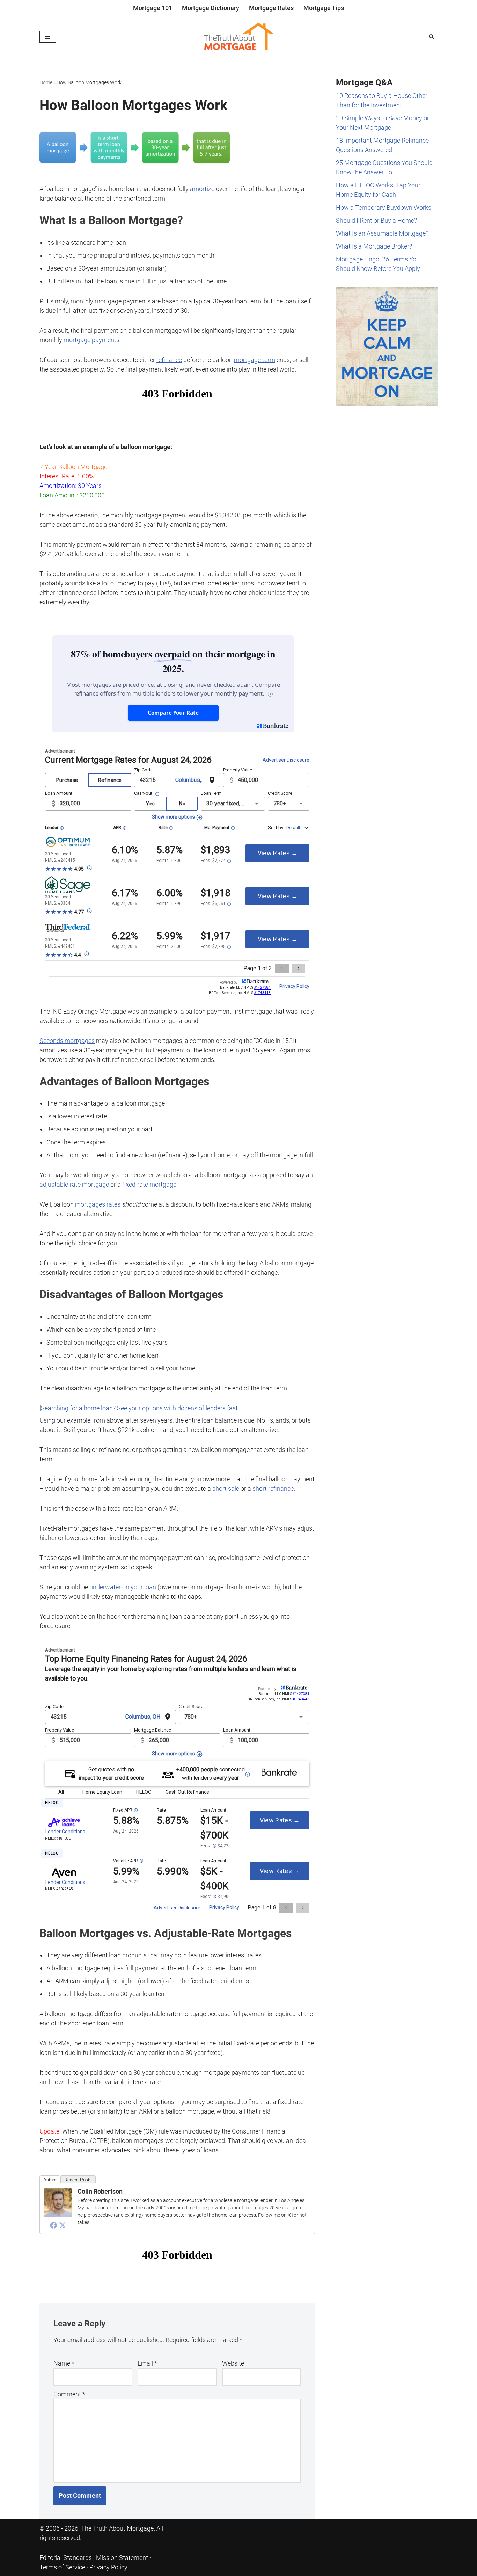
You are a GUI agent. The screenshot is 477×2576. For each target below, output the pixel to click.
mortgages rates (98, 1204)
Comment (69, 2394)
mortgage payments (91, 340)
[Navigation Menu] (48, 37)
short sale (226, 1488)
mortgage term (255, 360)
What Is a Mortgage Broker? (374, 246)
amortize (202, 189)
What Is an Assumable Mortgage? (382, 233)
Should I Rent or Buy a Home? (376, 220)
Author (50, 2180)
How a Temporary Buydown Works (384, 207)
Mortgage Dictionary (211, 8)
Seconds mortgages (67, 1041)
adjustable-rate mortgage (74, 1184)
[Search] (431, 37)
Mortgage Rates (271, 8)
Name (64, 2363)
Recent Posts (78, 2180)
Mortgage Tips (324, 8)
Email (147, 2363)
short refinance (273, 1488)
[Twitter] (63, 2225)
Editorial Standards (66, 2558)
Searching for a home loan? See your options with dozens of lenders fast (139, 1408)
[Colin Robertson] (58, 2215)
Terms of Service (62, 2567)
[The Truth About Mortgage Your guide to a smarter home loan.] (239, 37)
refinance (169, 360)
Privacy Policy (108, 2567)
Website (233, 2363)
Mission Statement (122, 2558)
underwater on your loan (123, 1587)
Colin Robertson (100, 2191)
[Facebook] (53, 2225)
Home (46, 82)
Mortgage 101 (153, 8)
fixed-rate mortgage (149, 1184)
